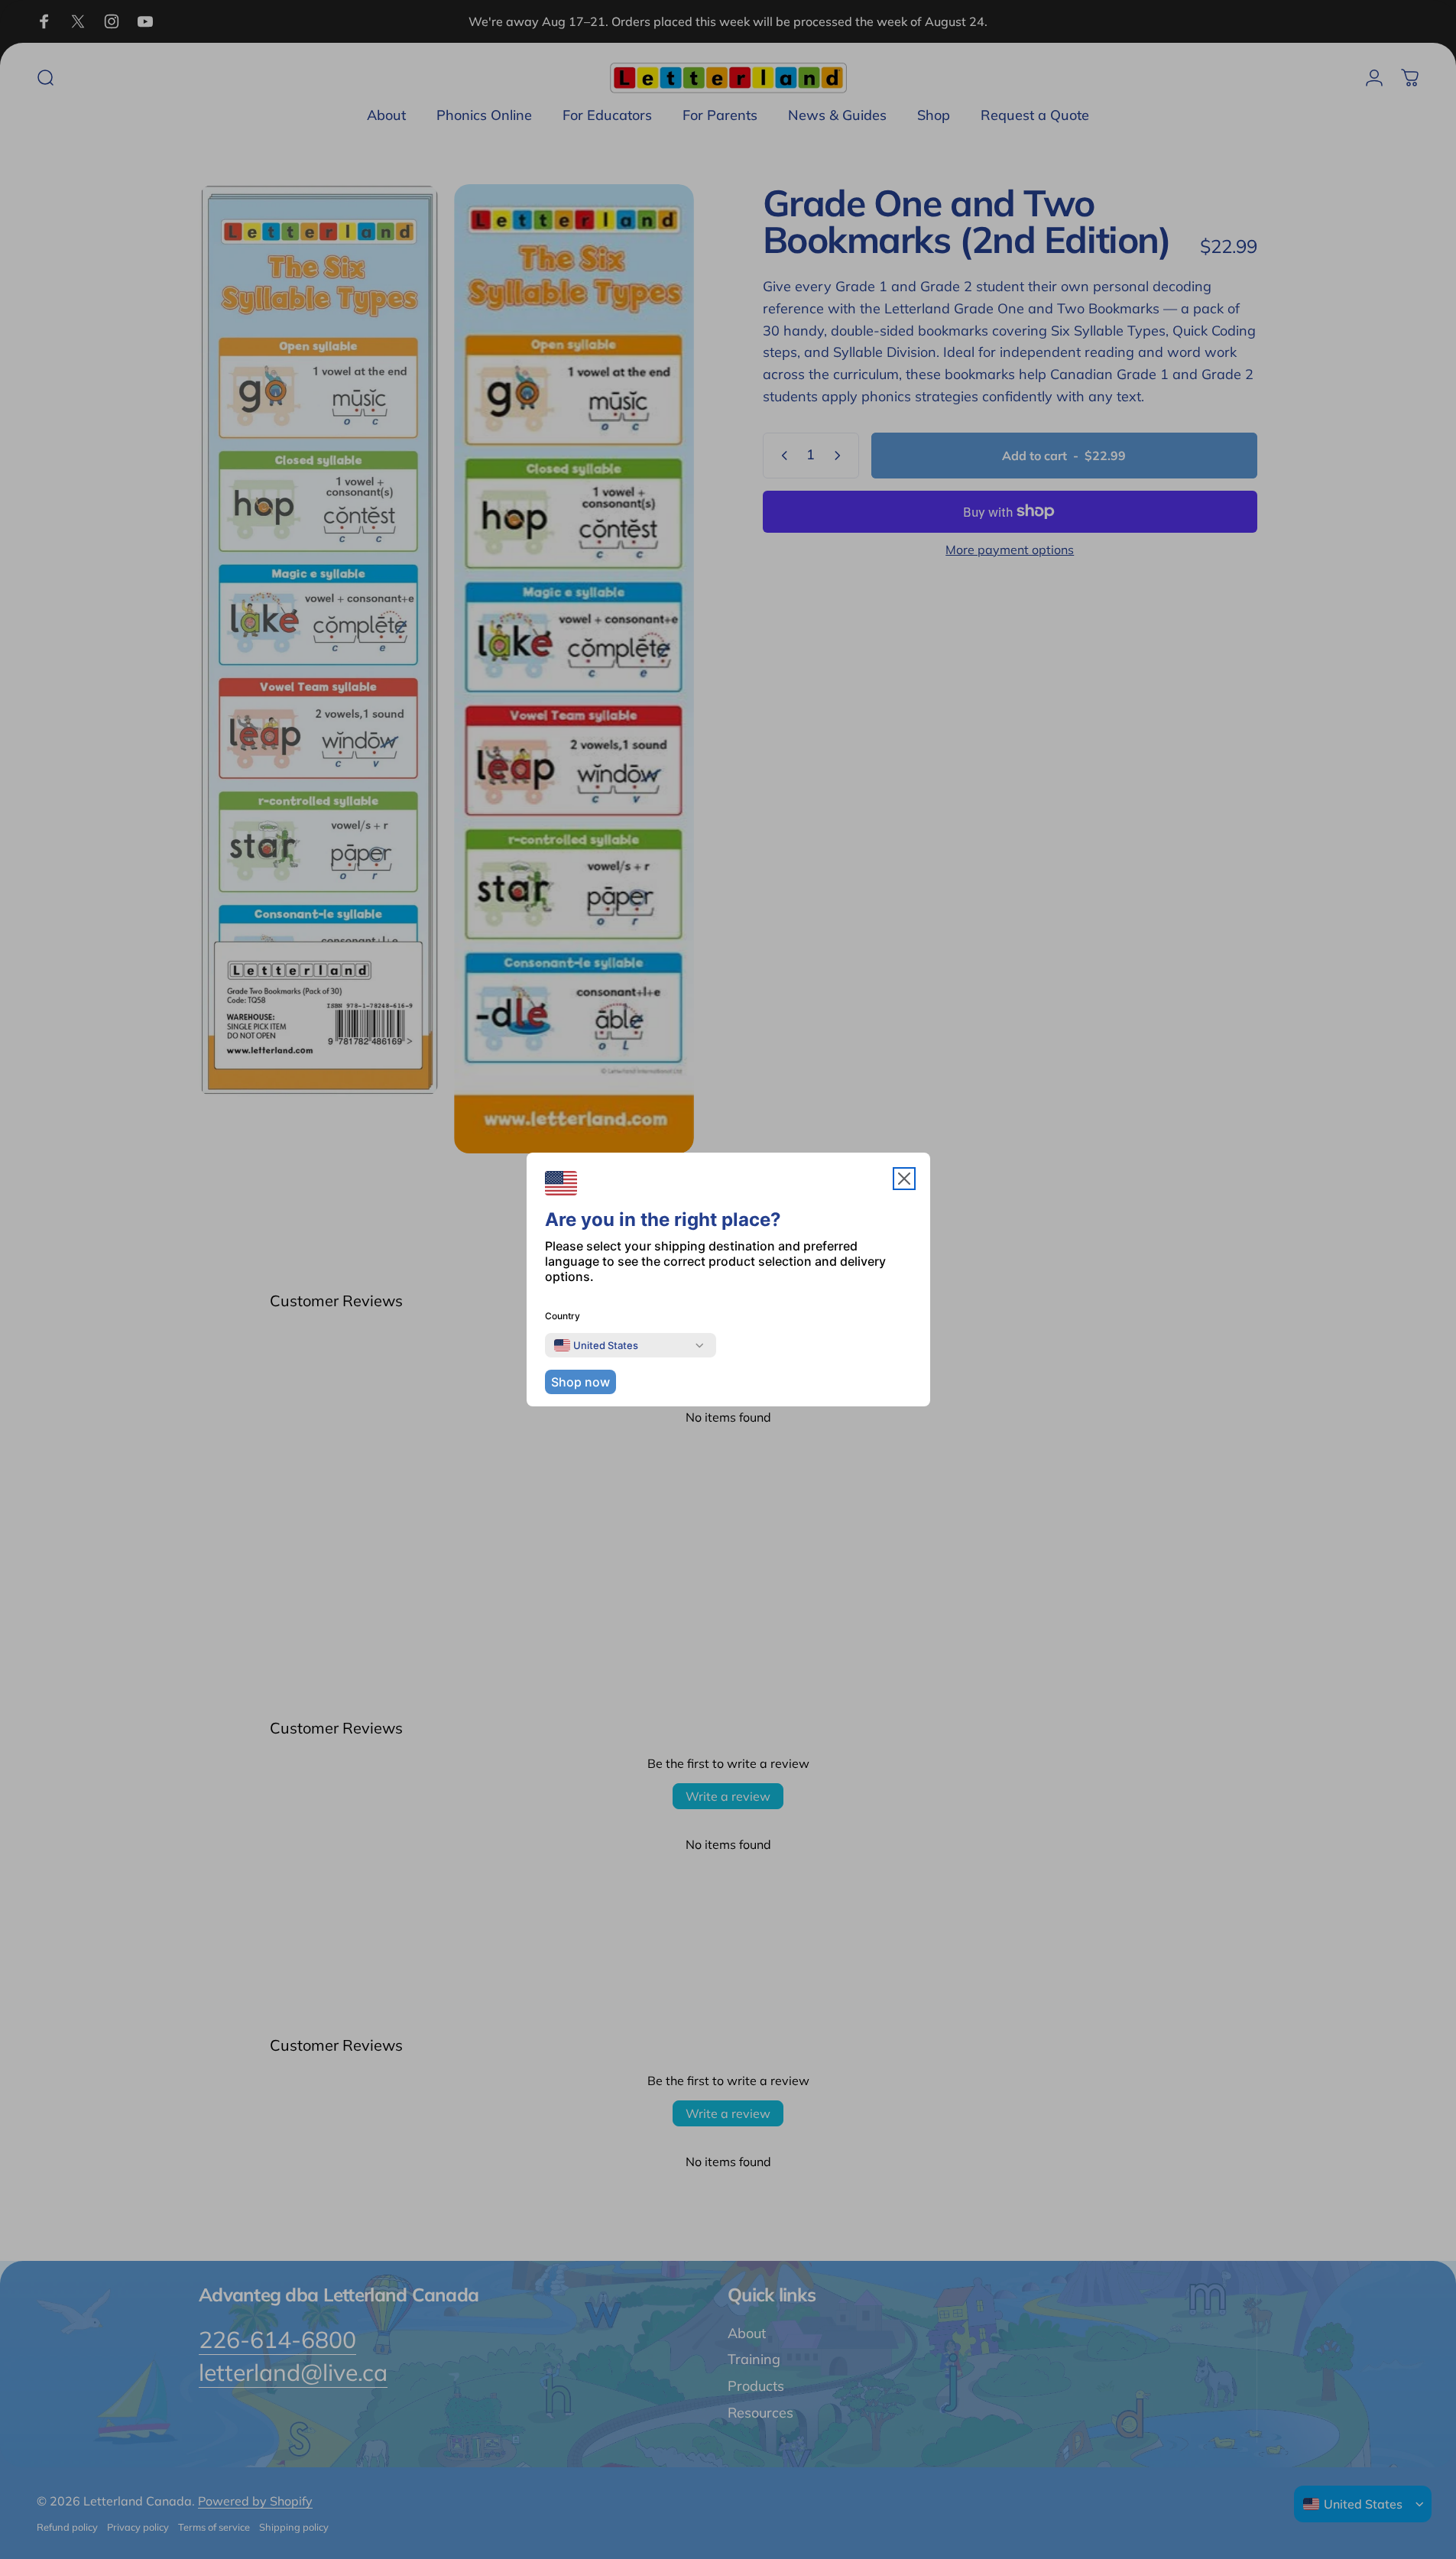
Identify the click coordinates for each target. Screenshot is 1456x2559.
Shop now (580, 1382)
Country (563, 1316)
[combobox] (596, 1345)
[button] (904, 1179)
